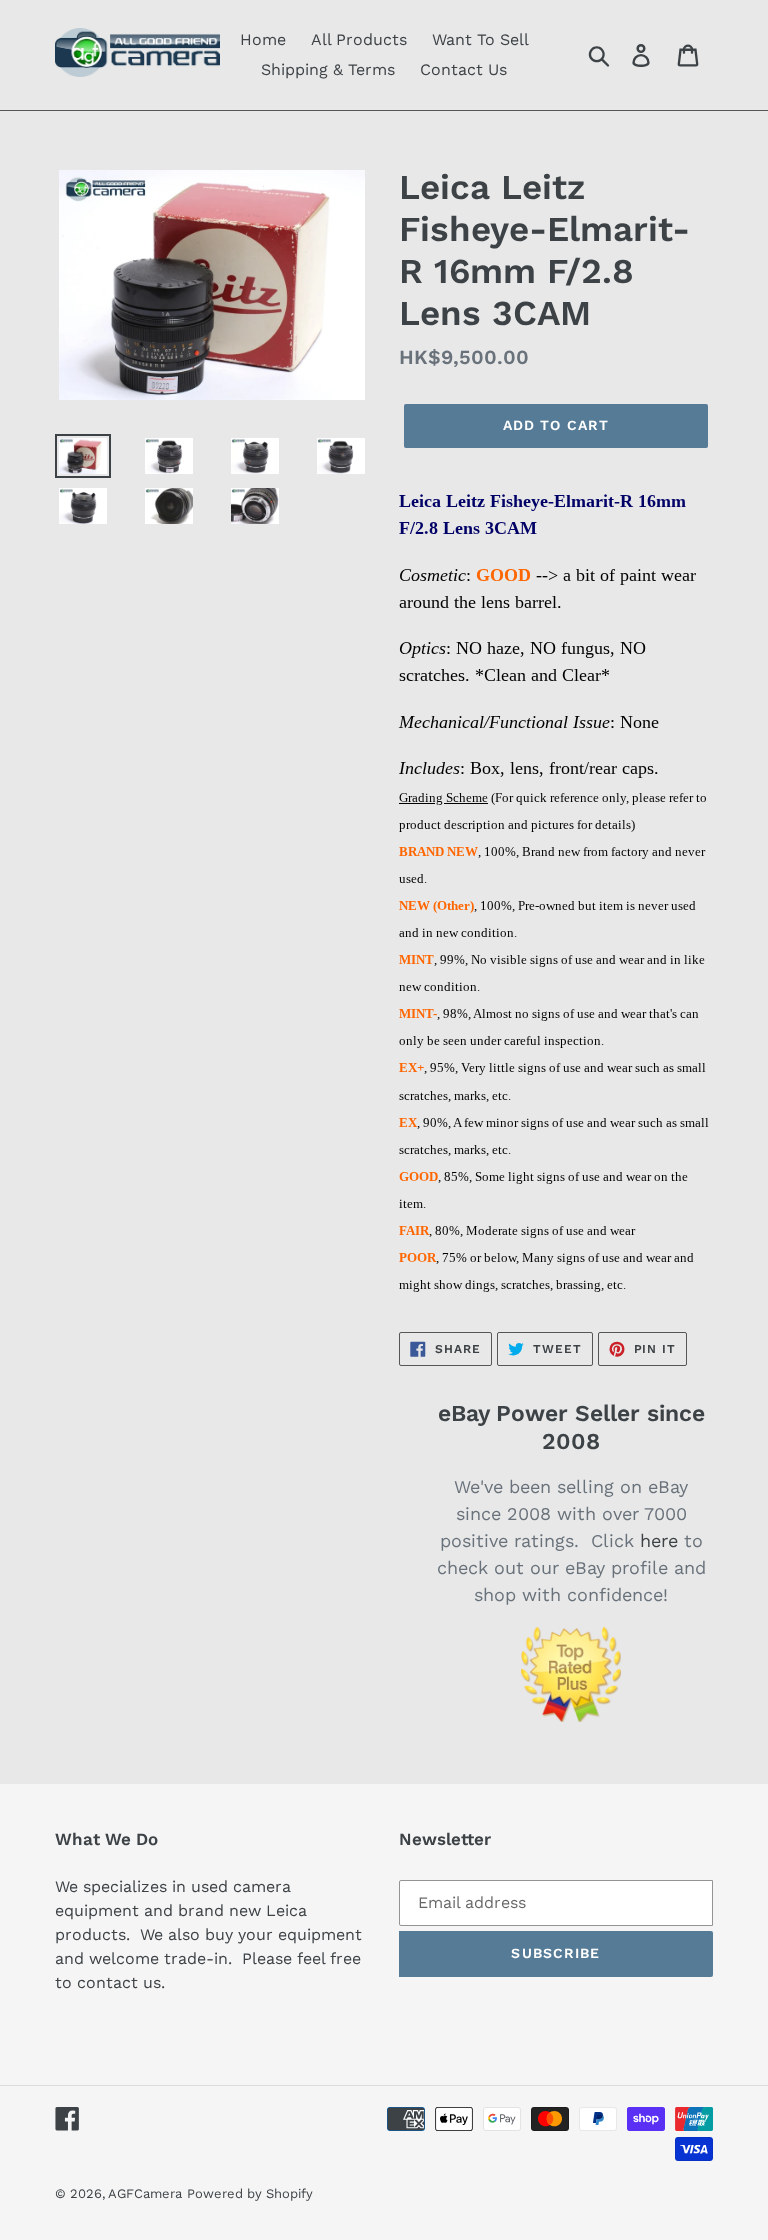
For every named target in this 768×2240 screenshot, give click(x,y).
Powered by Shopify (250, 2193)
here (659, 1540)
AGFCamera (145, 2193)
